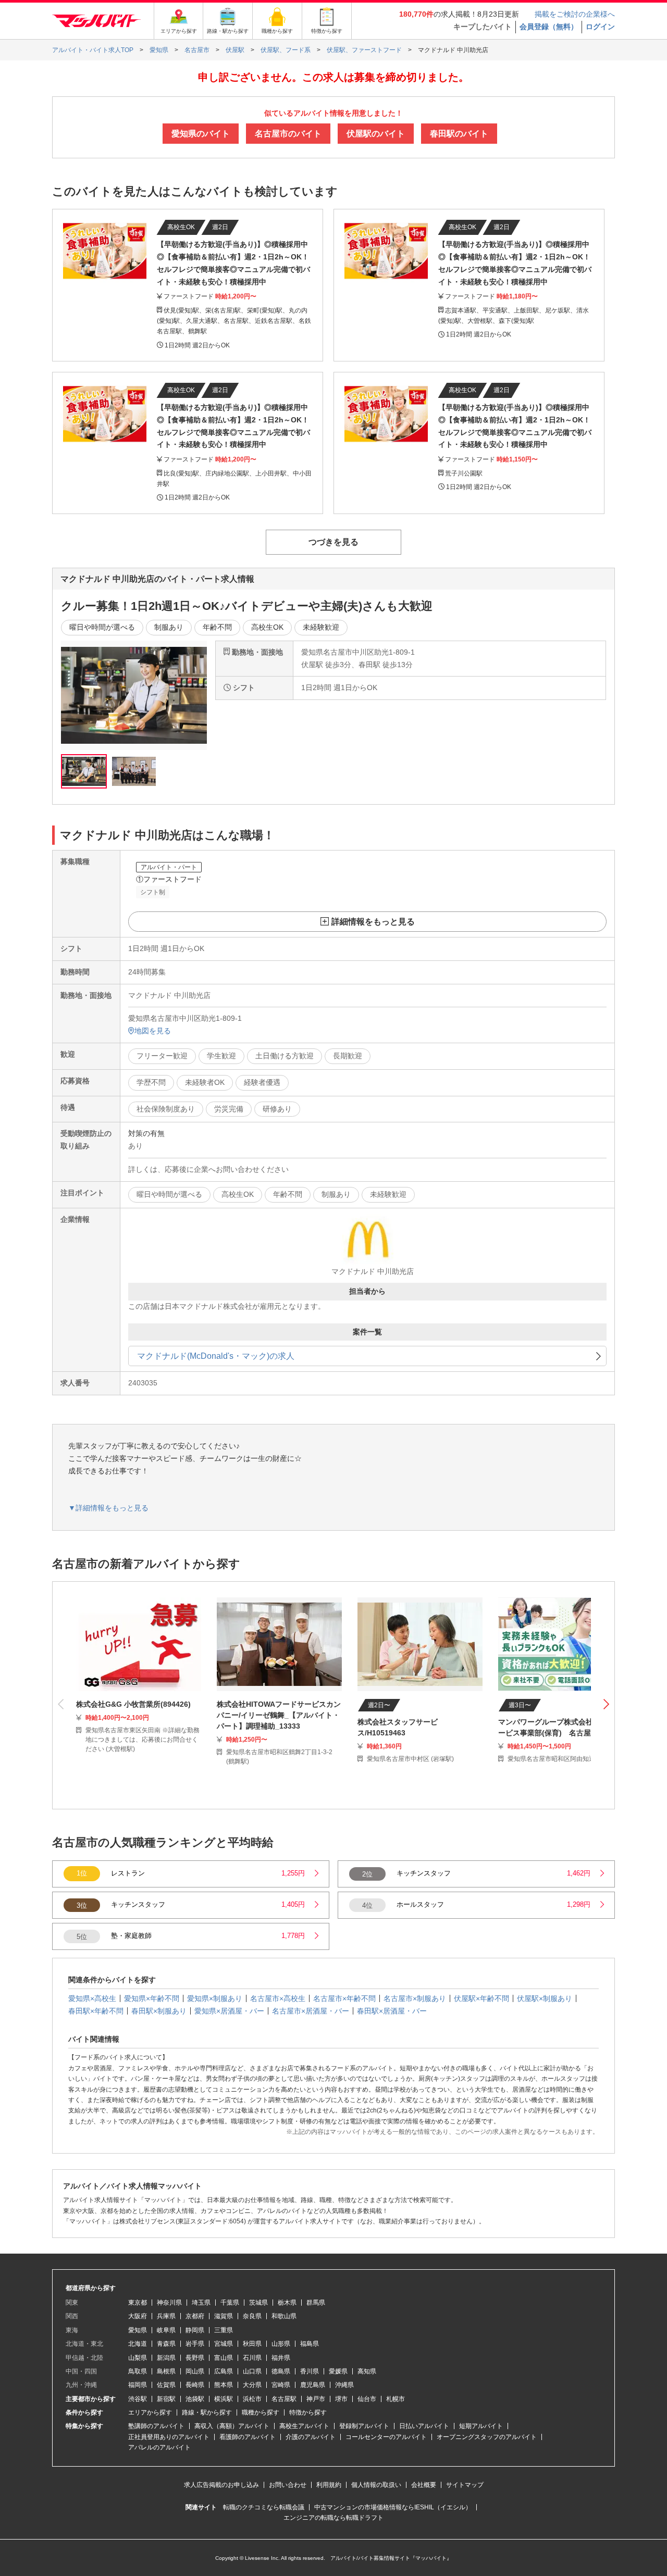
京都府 (195, 2316)
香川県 (310, 2371)
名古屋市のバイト (288, 134)
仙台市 (367, 2399)
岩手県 (195, 2344)
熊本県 (224, 2385)
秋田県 (252, 2344)
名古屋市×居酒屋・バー (311, 2011)
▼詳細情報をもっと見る (108, 1508)
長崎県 (195, 2385)
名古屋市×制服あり (415, 1998)
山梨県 (138, 2358)
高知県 (367, 2371)
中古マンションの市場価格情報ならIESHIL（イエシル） (393, 2507)
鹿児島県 (313, 2385)
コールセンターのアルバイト (386, 2437)
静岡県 (195, 2330)
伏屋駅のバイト (376, 134)
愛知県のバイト (201, 134)
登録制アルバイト (364, 2426)
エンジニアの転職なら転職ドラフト (333, 2518)
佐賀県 (166, 2385)
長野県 (195, 2358)
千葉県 (230, 2303)
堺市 (341, 2399)
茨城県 (258, 2303)
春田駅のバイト (459, 134)
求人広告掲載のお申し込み (221, 2485)
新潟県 (166, 2358)
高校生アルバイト (304, 2426)
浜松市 (252, 2399)
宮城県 (224, 2344)
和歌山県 (284, 2316)
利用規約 (329, 2485)
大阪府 (138, 2316)
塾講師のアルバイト (156, 2426)
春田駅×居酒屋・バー (392, 2011)
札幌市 (396, 2399)
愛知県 (138, 2330)
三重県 (224, 2330)
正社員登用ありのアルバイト (169, 2437)
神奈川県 (169, 2303)
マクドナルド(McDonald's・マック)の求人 (216, 1356)
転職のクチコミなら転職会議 (264, 2507)
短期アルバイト (481, 2426)
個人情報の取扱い (376, 2485)
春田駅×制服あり (159, 2011)
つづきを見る (333, 542)
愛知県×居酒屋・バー (229, 2011)
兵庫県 (166, 2316)
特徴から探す (308, 2412)
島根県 (166, 2371)
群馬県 (316, 2303)
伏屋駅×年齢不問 (481, 1998)
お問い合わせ (288, 2485)
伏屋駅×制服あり (545, 1998)
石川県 (252, 2358)
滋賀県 (224, 2316)
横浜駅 (224, 2399)
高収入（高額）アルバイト (232, 2426)
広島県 (224, 2371)
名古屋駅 (284, 2399)
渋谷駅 (138, 2399)
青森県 (166, 2344)
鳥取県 (138, 2371)
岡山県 (195, 2371)
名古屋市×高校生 (278, 1998)
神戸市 (316, 2399)
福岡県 (138, 2385)
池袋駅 (195, 2399)
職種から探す (261, 2412)
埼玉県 (201, 2303)
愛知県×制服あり (215, 1998)
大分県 (252, 2385)
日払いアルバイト (424, 2426)
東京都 (138, 2303)
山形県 (281, 2344)
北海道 (138, 2344)
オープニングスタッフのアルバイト (487, 2437)
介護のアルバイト (311, 2437)
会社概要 (424, 2485)
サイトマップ (465, 2485)
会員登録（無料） (549, 27)
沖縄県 (344, 2385)
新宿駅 (166, 2399)
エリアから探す (150, 2412)
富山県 (224, 2358)
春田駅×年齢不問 (96, 2011)
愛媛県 (338, 2371)
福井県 (281, 2358)
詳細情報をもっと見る (373, 922)
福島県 (310, 2344)
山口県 (252, 2371)
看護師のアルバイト (248, 2437)
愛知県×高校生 (92, 1998)
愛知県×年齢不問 (152, 1998)
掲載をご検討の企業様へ (575, 14)
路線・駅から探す (207, 2412)
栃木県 (287, 2303)
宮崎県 (281, 2385)
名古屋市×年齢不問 (344, 1998)
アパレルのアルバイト (159, 2447)
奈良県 (252, 2316)
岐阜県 (166, 2330)
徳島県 (281, 2371)
